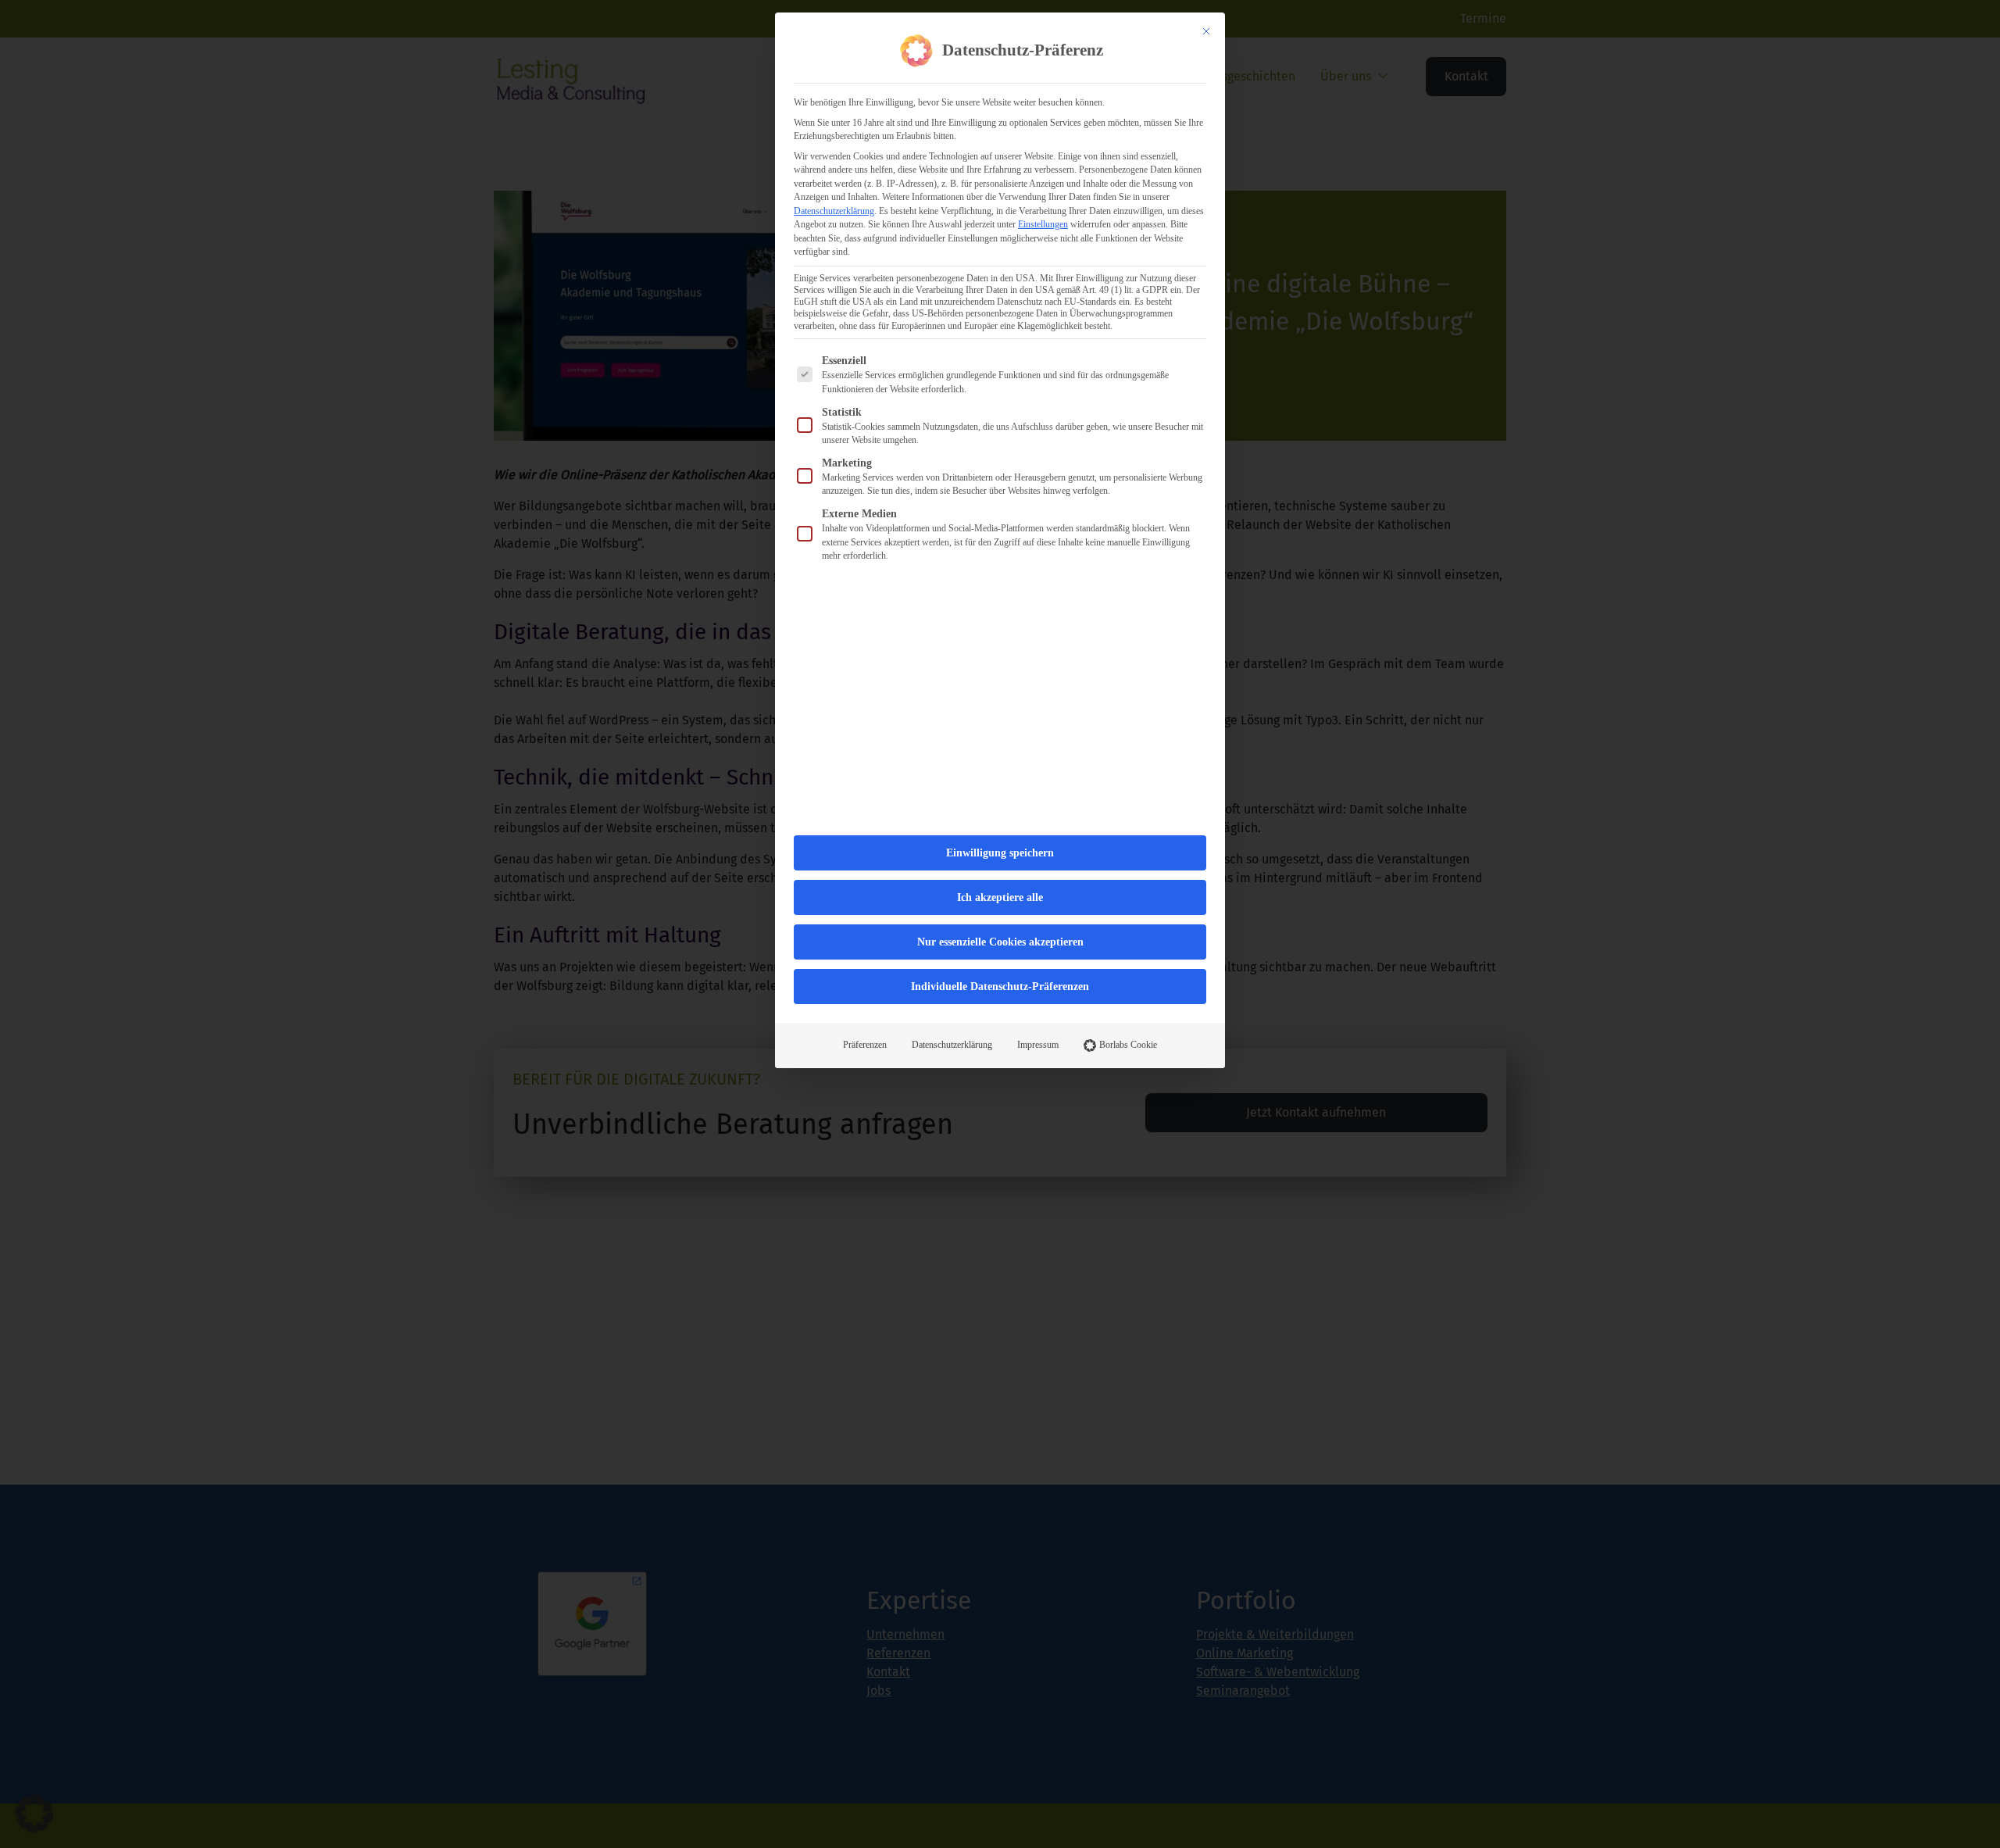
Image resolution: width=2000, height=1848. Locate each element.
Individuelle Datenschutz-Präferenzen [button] (1000, 987)
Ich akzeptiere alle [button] (1000, 897)
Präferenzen (865, 1045)
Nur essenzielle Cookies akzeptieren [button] (1000, 942)
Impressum (1038, 1045)
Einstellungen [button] (1043, 224)
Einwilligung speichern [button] (1000, 853)
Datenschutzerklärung (834, 211)
